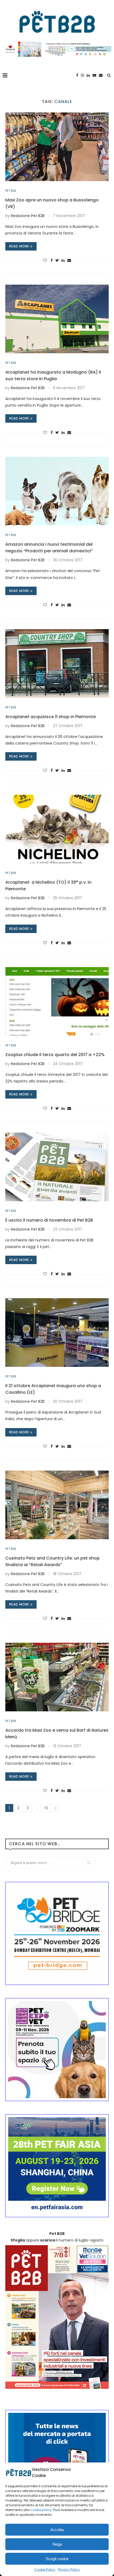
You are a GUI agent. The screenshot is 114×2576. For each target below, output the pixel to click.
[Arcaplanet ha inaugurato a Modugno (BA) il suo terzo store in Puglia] (57, 319)
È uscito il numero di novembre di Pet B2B (49, 1220)
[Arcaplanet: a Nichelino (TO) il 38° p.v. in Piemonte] (57, 829)
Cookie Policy (45, 2570)
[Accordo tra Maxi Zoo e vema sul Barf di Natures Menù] (57, 1677)
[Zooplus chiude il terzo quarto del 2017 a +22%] (57, 1001)
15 (46, 1808)
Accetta (57, 2530)
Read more (19, 246)
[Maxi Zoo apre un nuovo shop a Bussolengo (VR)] (57, 147)
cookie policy (41, 2510)
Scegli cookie (57, 2559)
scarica (48, 2240)
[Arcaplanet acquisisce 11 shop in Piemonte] (57, 663)
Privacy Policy (69, 2570)
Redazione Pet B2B (28, 216)
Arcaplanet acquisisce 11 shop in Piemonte (51, 717)
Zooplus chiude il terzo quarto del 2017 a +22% (55, 1055)
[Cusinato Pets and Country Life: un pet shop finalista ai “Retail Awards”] (57, 1505)
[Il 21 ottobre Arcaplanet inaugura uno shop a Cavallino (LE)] (57, 1332)
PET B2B (11, 191)
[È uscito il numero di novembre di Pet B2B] (57, 1167)
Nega (57, 2544)
